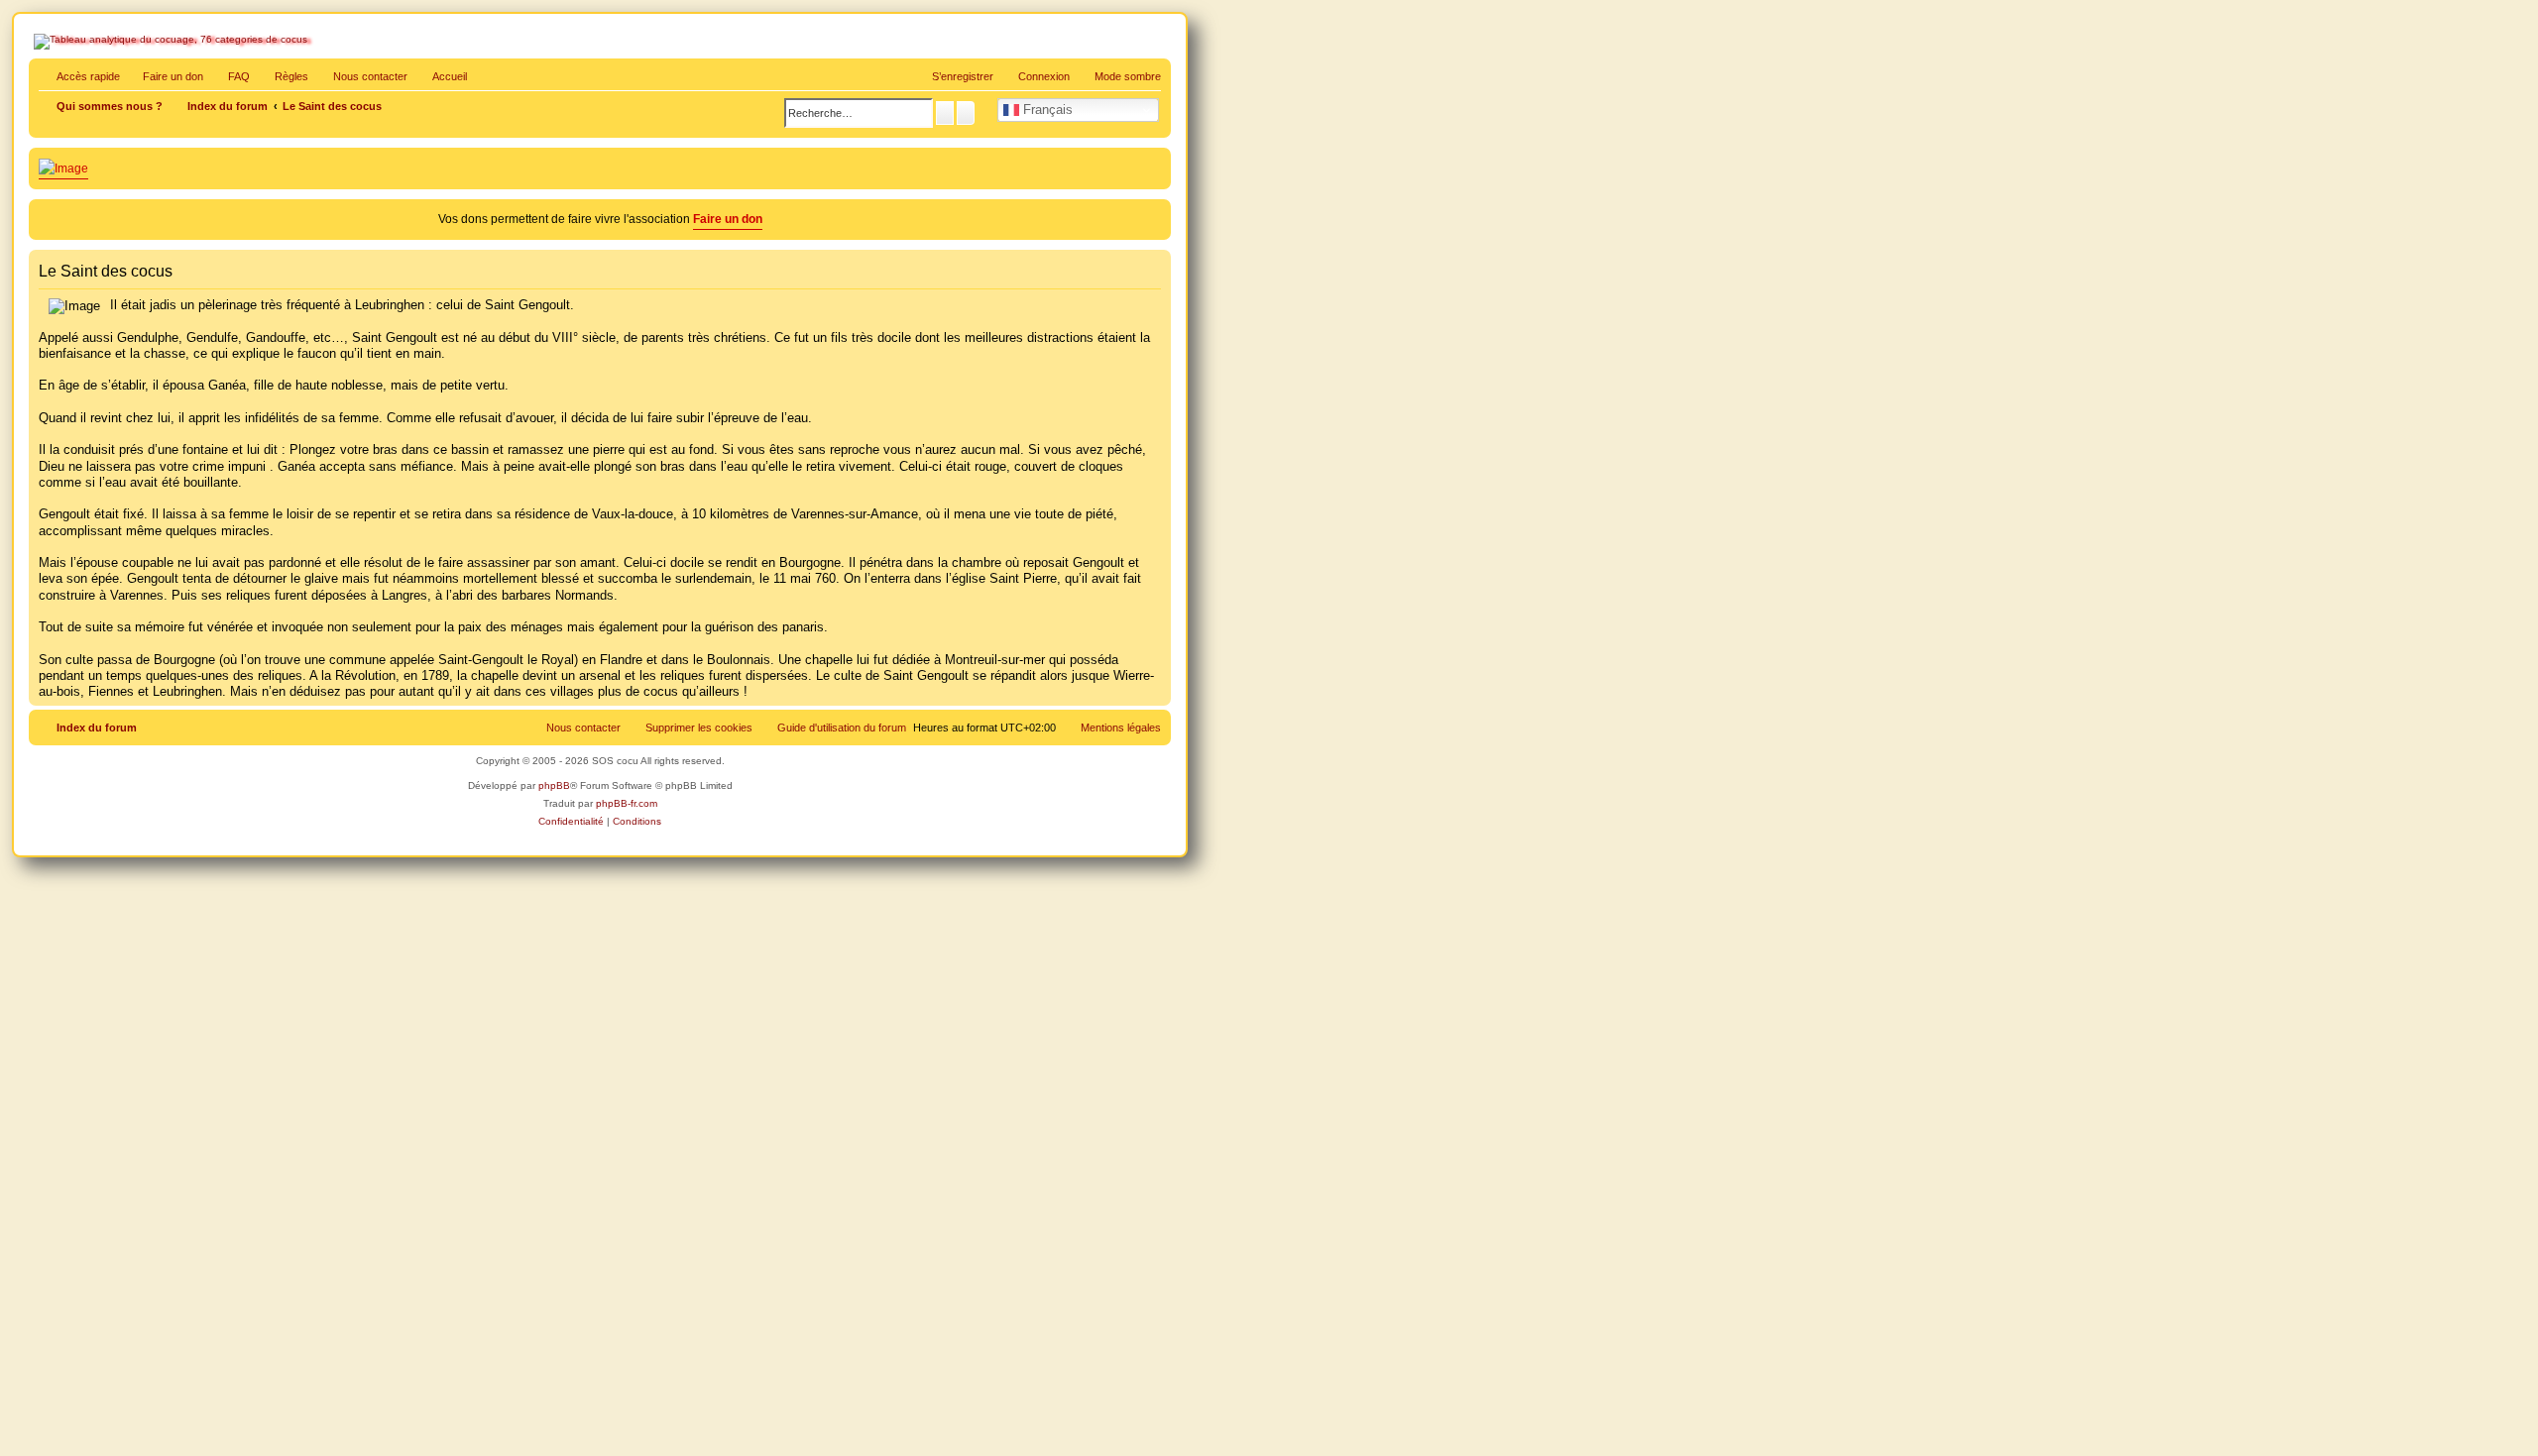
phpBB (554, 785)
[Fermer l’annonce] (1158, 211)
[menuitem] (230, 76)
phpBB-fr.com (627, 803)
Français (1046, 110)
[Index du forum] (119, 85)
